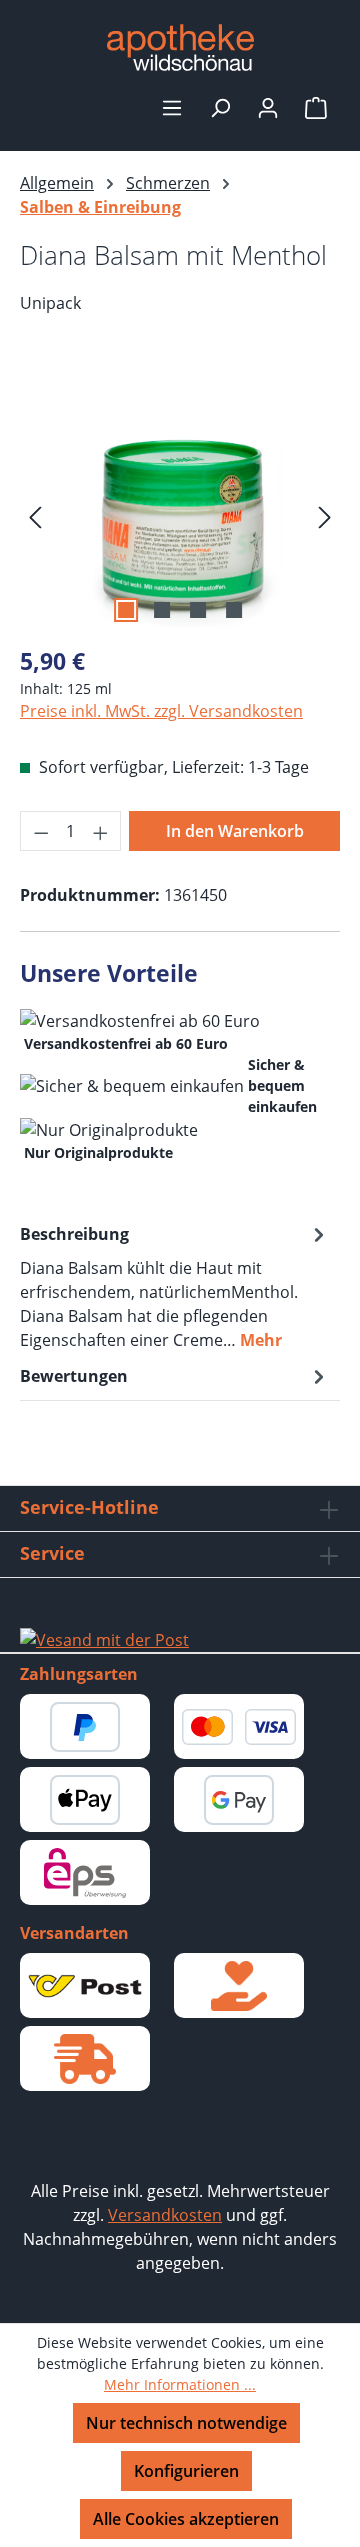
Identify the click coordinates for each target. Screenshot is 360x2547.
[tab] (175, 1286)
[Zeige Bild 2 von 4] (162, 610)
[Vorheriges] (35, 515)
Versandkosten (165, 2215)
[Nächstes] (325, 515)
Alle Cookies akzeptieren (186, 2519)
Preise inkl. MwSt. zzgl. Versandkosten (161, 711)
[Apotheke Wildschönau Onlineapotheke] (180, 47)
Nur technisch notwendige (186, 2423)
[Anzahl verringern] (41, 831)
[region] (180, 515)
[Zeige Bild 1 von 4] (126, 610)
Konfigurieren (186, 2471)
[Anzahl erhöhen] (101, 831)
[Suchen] (220, 107)
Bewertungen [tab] (74, 1376)
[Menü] (172, 107)
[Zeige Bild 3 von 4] (198, 610)
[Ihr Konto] (268, 107)
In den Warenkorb (235, 831)
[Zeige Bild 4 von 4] (234, 610)
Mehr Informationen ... (180, 2384)
